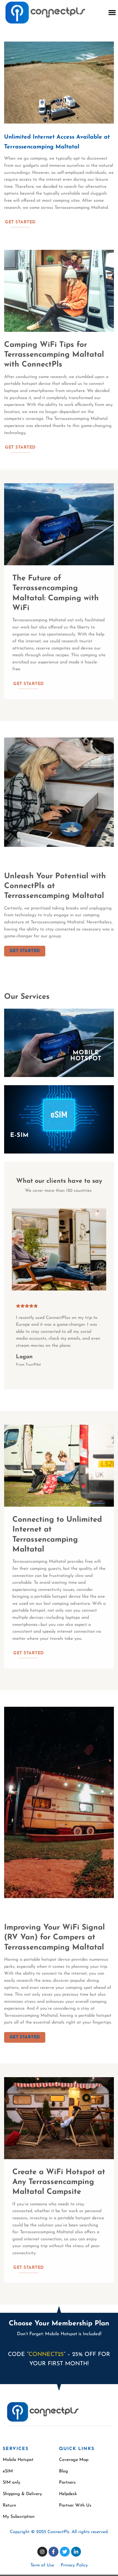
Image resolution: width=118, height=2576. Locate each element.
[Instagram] (42, 2552)
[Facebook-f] (54, 2552)
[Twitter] (65, 2552)
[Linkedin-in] (76, 2552)
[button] (112, 13)
